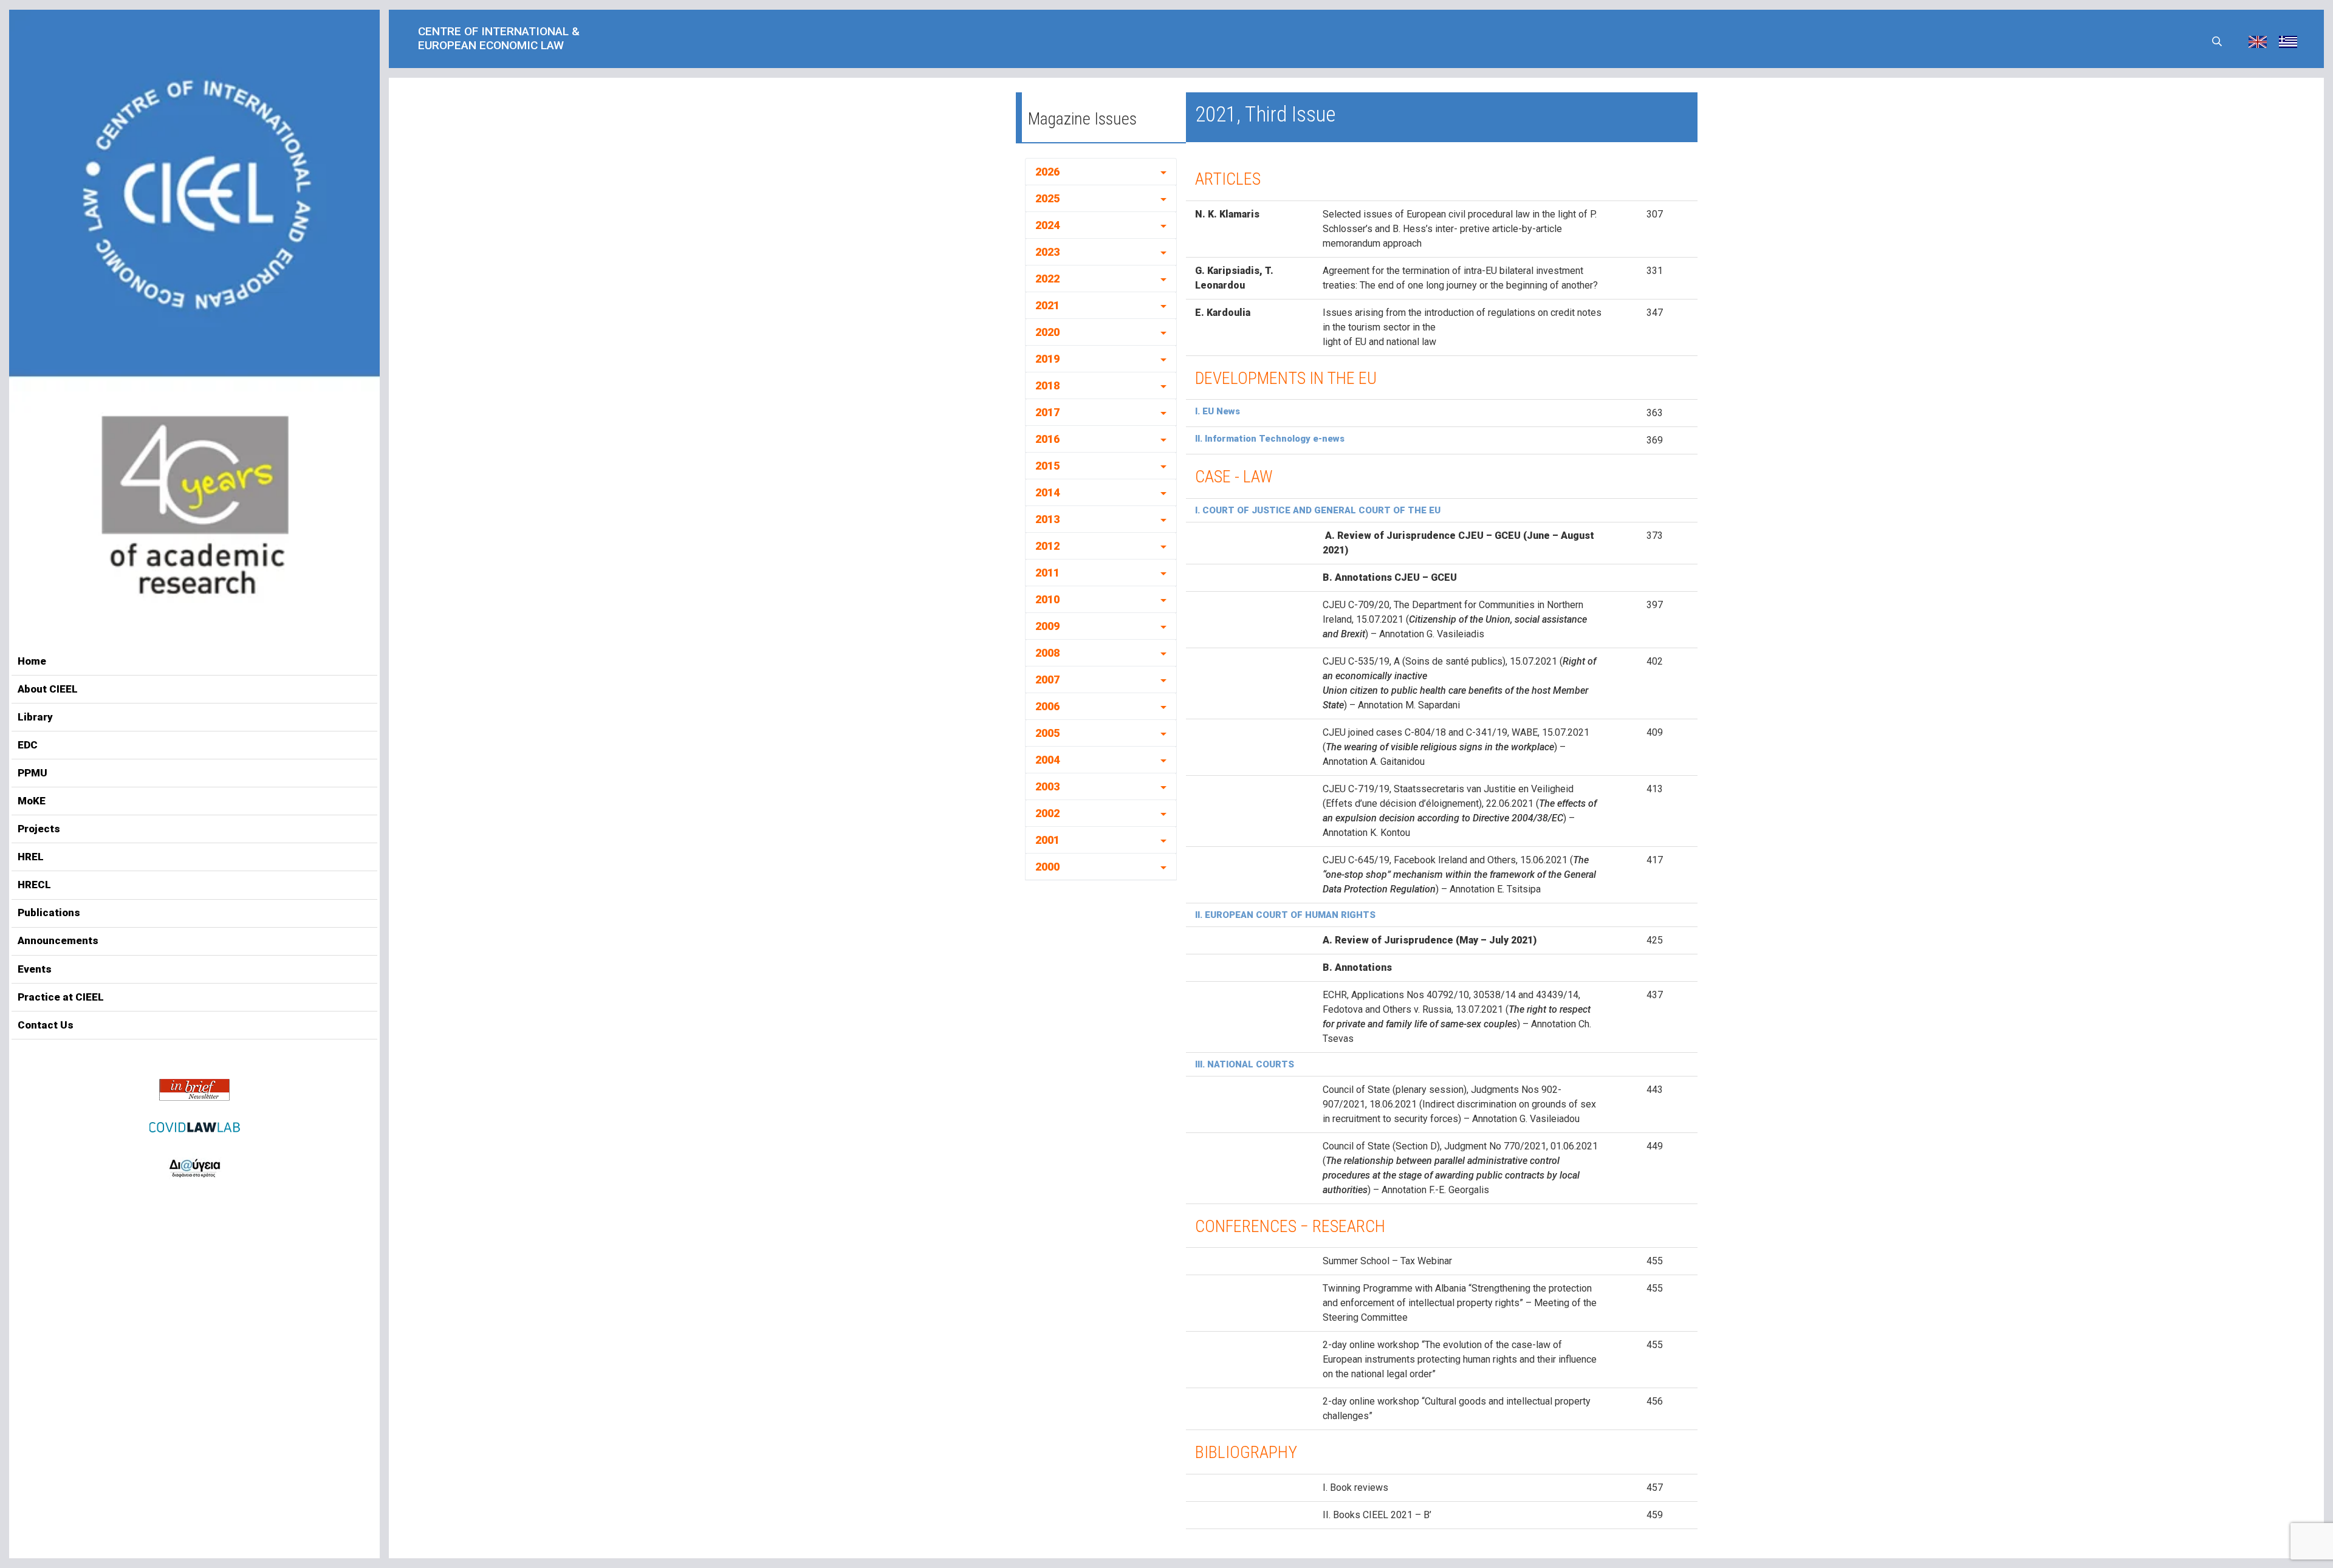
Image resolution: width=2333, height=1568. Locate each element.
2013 (1047, 519)
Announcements (58, 940)
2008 (1047, 653)
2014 (1047, 492)
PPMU (33, 773)
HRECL (34, 885)
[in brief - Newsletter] (194, 1090)
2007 (1047, 680)
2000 (1047, 867)
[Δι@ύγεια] (194, 1166)
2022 (1047, 279)
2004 (1047, 760)
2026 (1047, 172)
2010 (1047, 599)
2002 (1047, 813)
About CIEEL (48, 689)
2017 (1047, 412)
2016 (1047, 439)
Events (35, 969)
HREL (31, 857)
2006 (1047, 706)
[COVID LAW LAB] (194, 1127)
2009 (1047, 626)
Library (35, 717)
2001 (1047, 840)
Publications (49, 912)
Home (32, 661)
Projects (39, 829)
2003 (1047, 786)
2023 (1047, 252)
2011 (1047, 573)
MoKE (32, 801)
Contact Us (46, 1025)
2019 (1047, 359)
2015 (1047, 466)
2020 (1047, 332)
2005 (1047, 733)
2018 (1047, 385)
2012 (1047, 546)
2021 (1047, 305)
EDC (28, 745)
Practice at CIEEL (61, 997)
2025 (1047, 198)
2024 (1047, 225)
